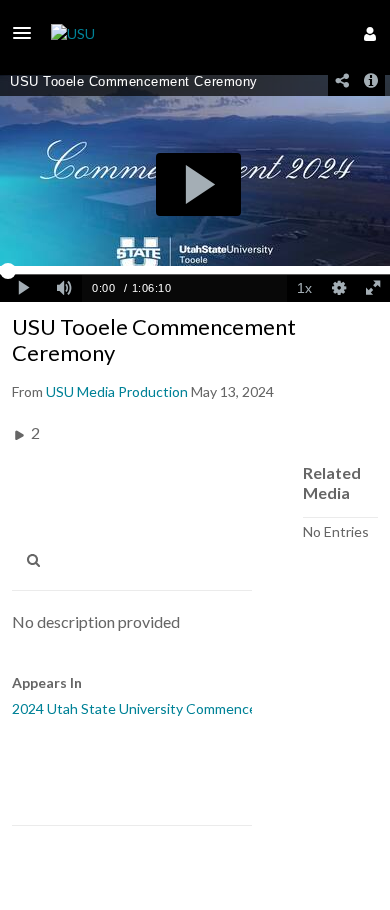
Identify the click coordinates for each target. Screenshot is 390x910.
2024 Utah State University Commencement (151, 708)
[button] (28, 33)
